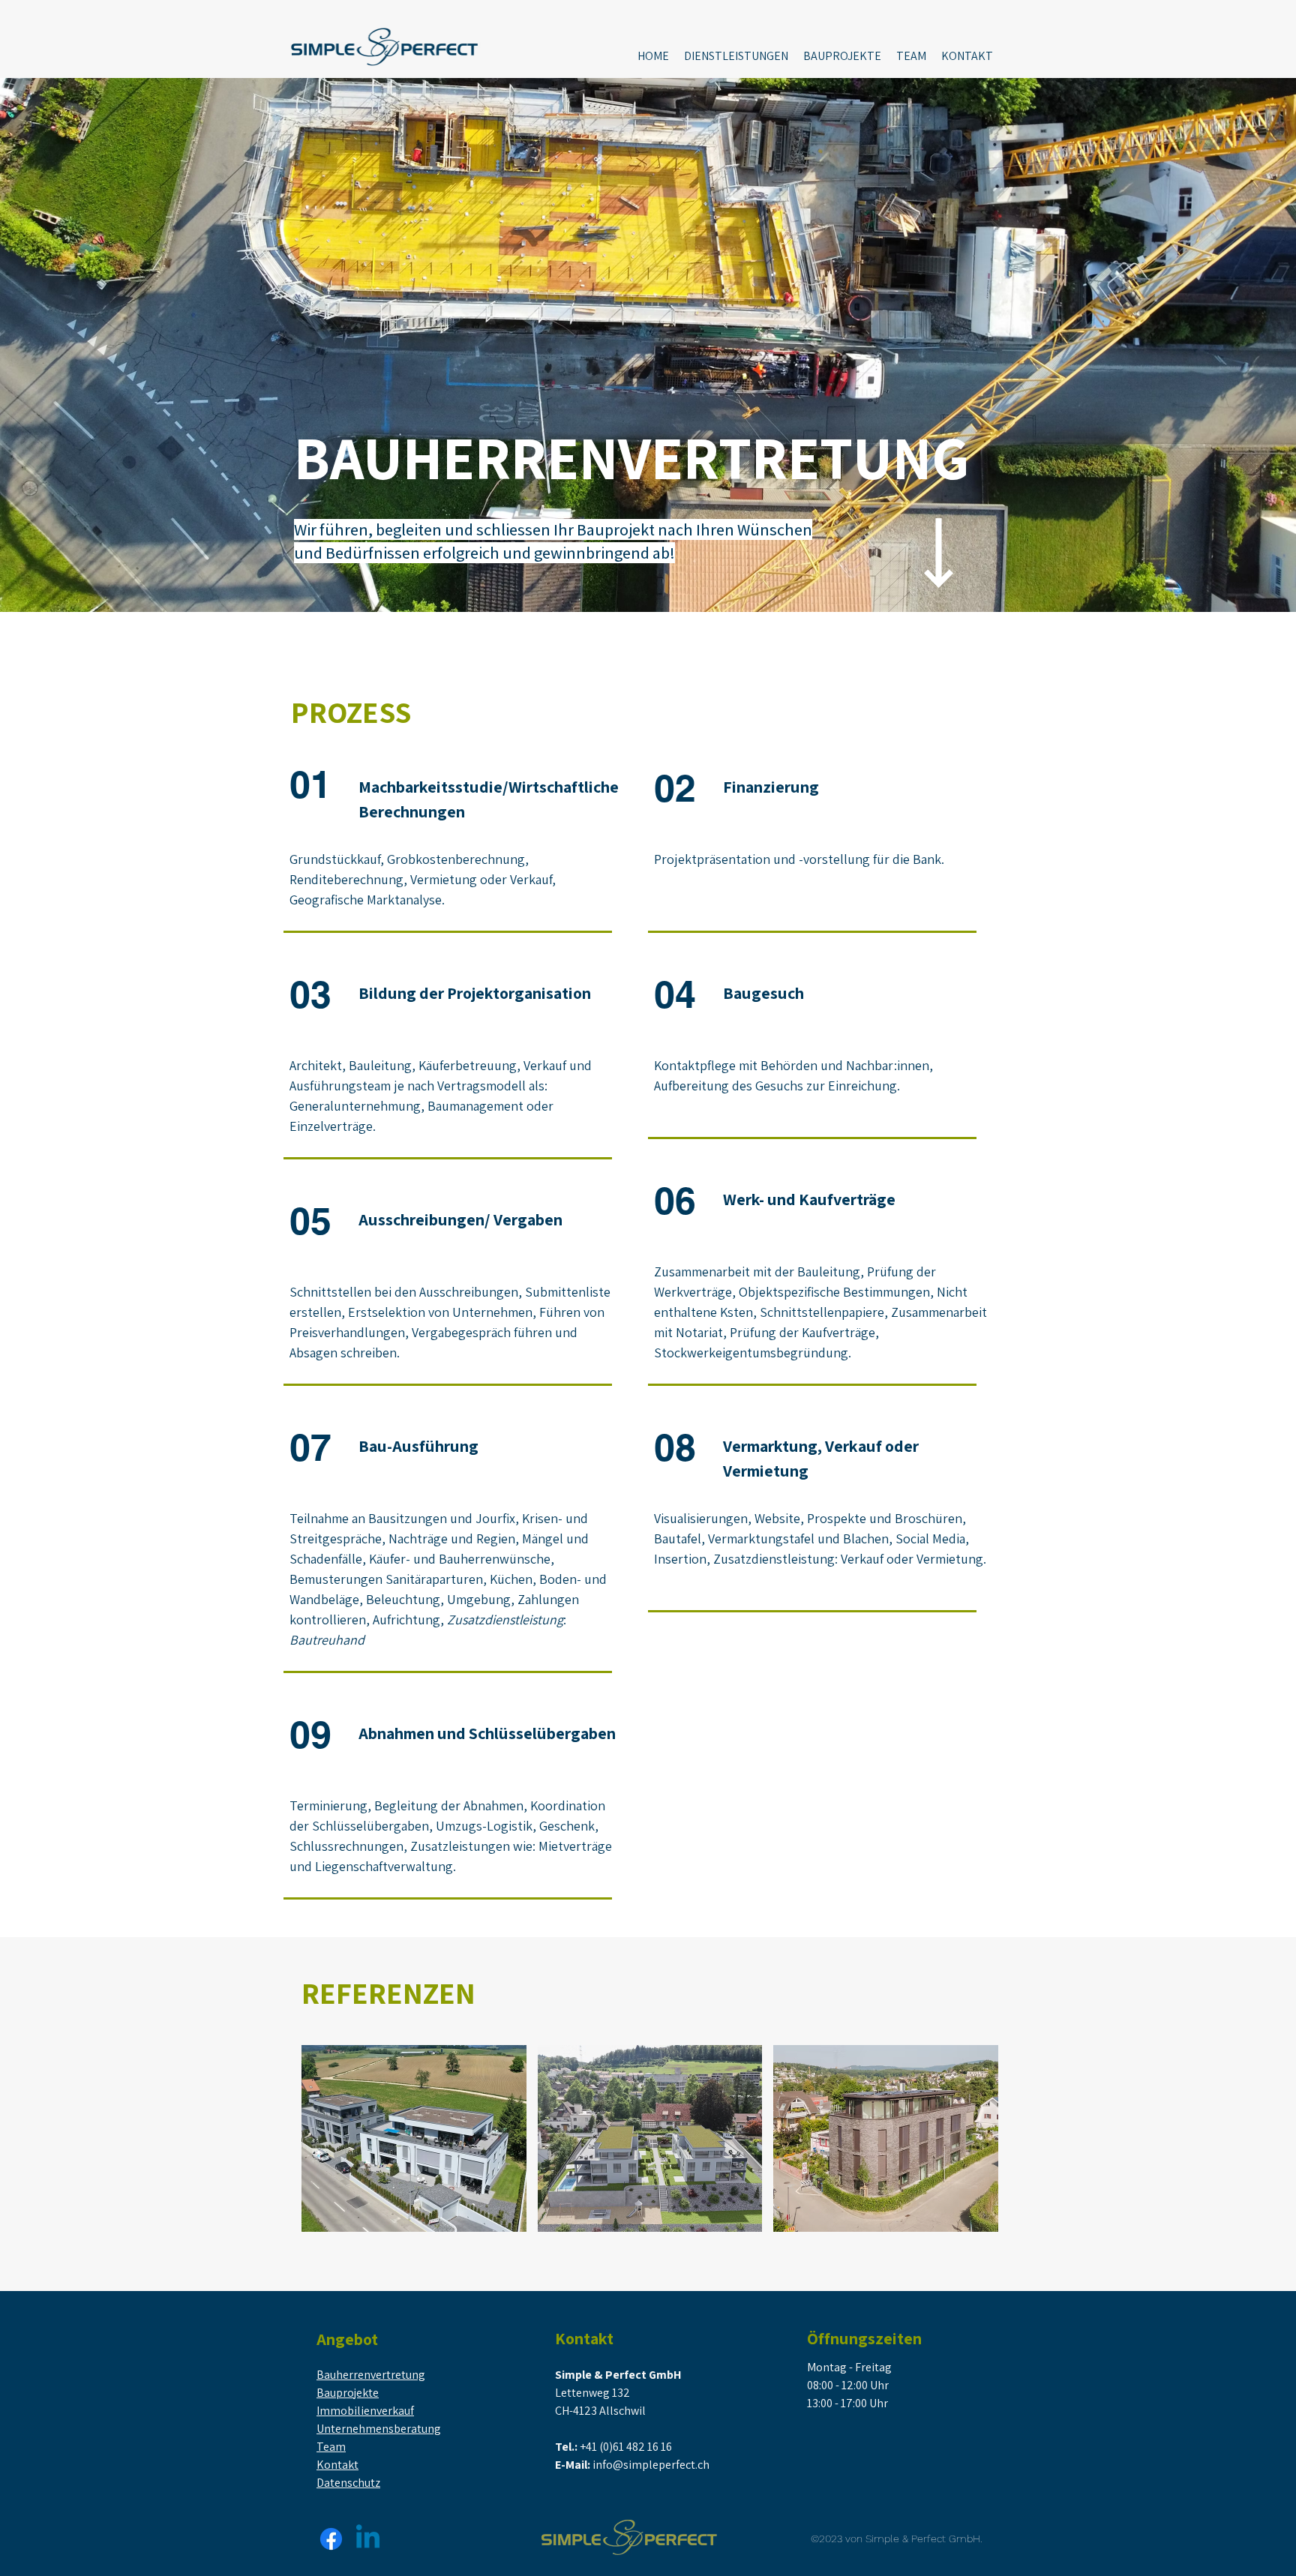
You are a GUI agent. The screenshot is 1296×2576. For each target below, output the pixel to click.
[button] (736, 56)
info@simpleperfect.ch (651, 2465)
